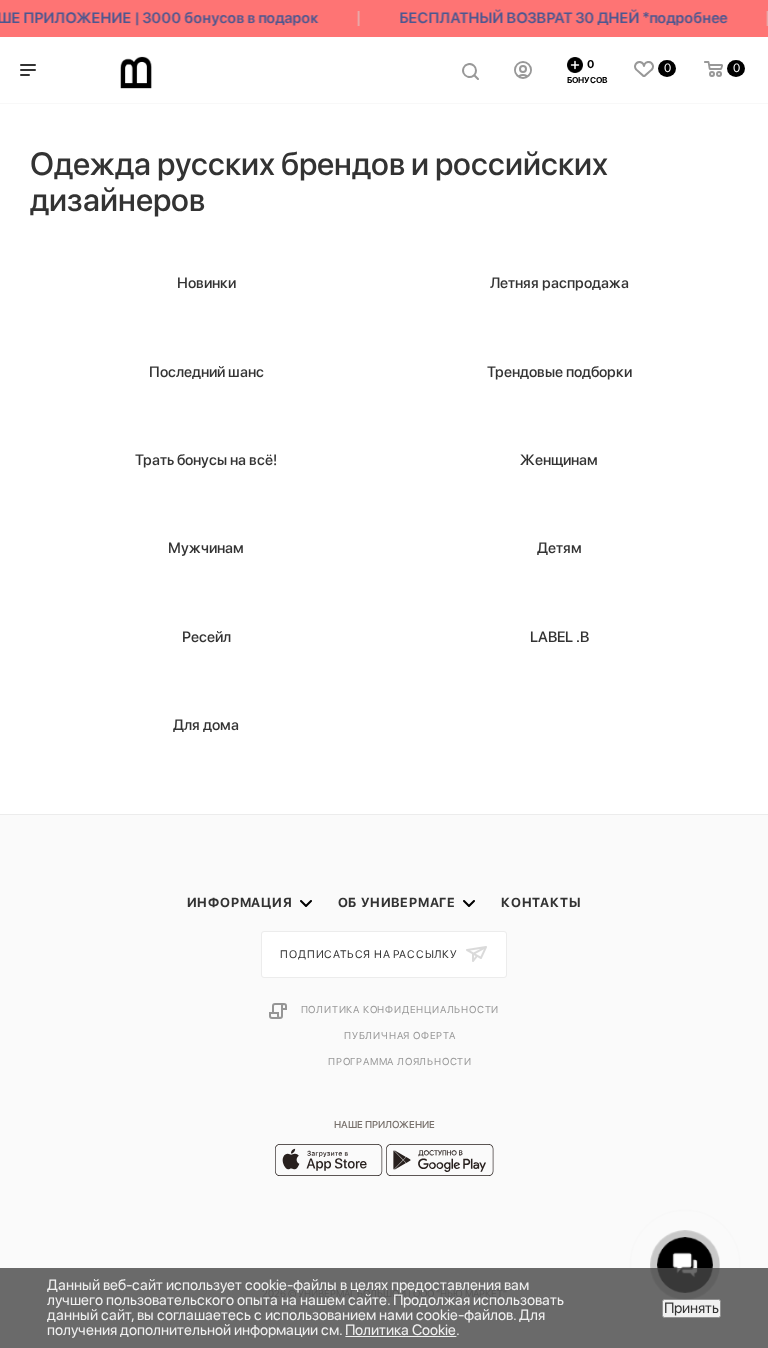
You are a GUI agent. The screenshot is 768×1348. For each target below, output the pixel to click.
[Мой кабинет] (523, 70)
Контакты (541, 902)
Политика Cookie (400, 1330)
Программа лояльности (400, 1061)
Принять (691, 1308)
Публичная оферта (400, 1035)
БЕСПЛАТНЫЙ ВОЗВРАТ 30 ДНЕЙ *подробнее (559, 18)
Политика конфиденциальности (400, 1009)
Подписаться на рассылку (370, 954)
